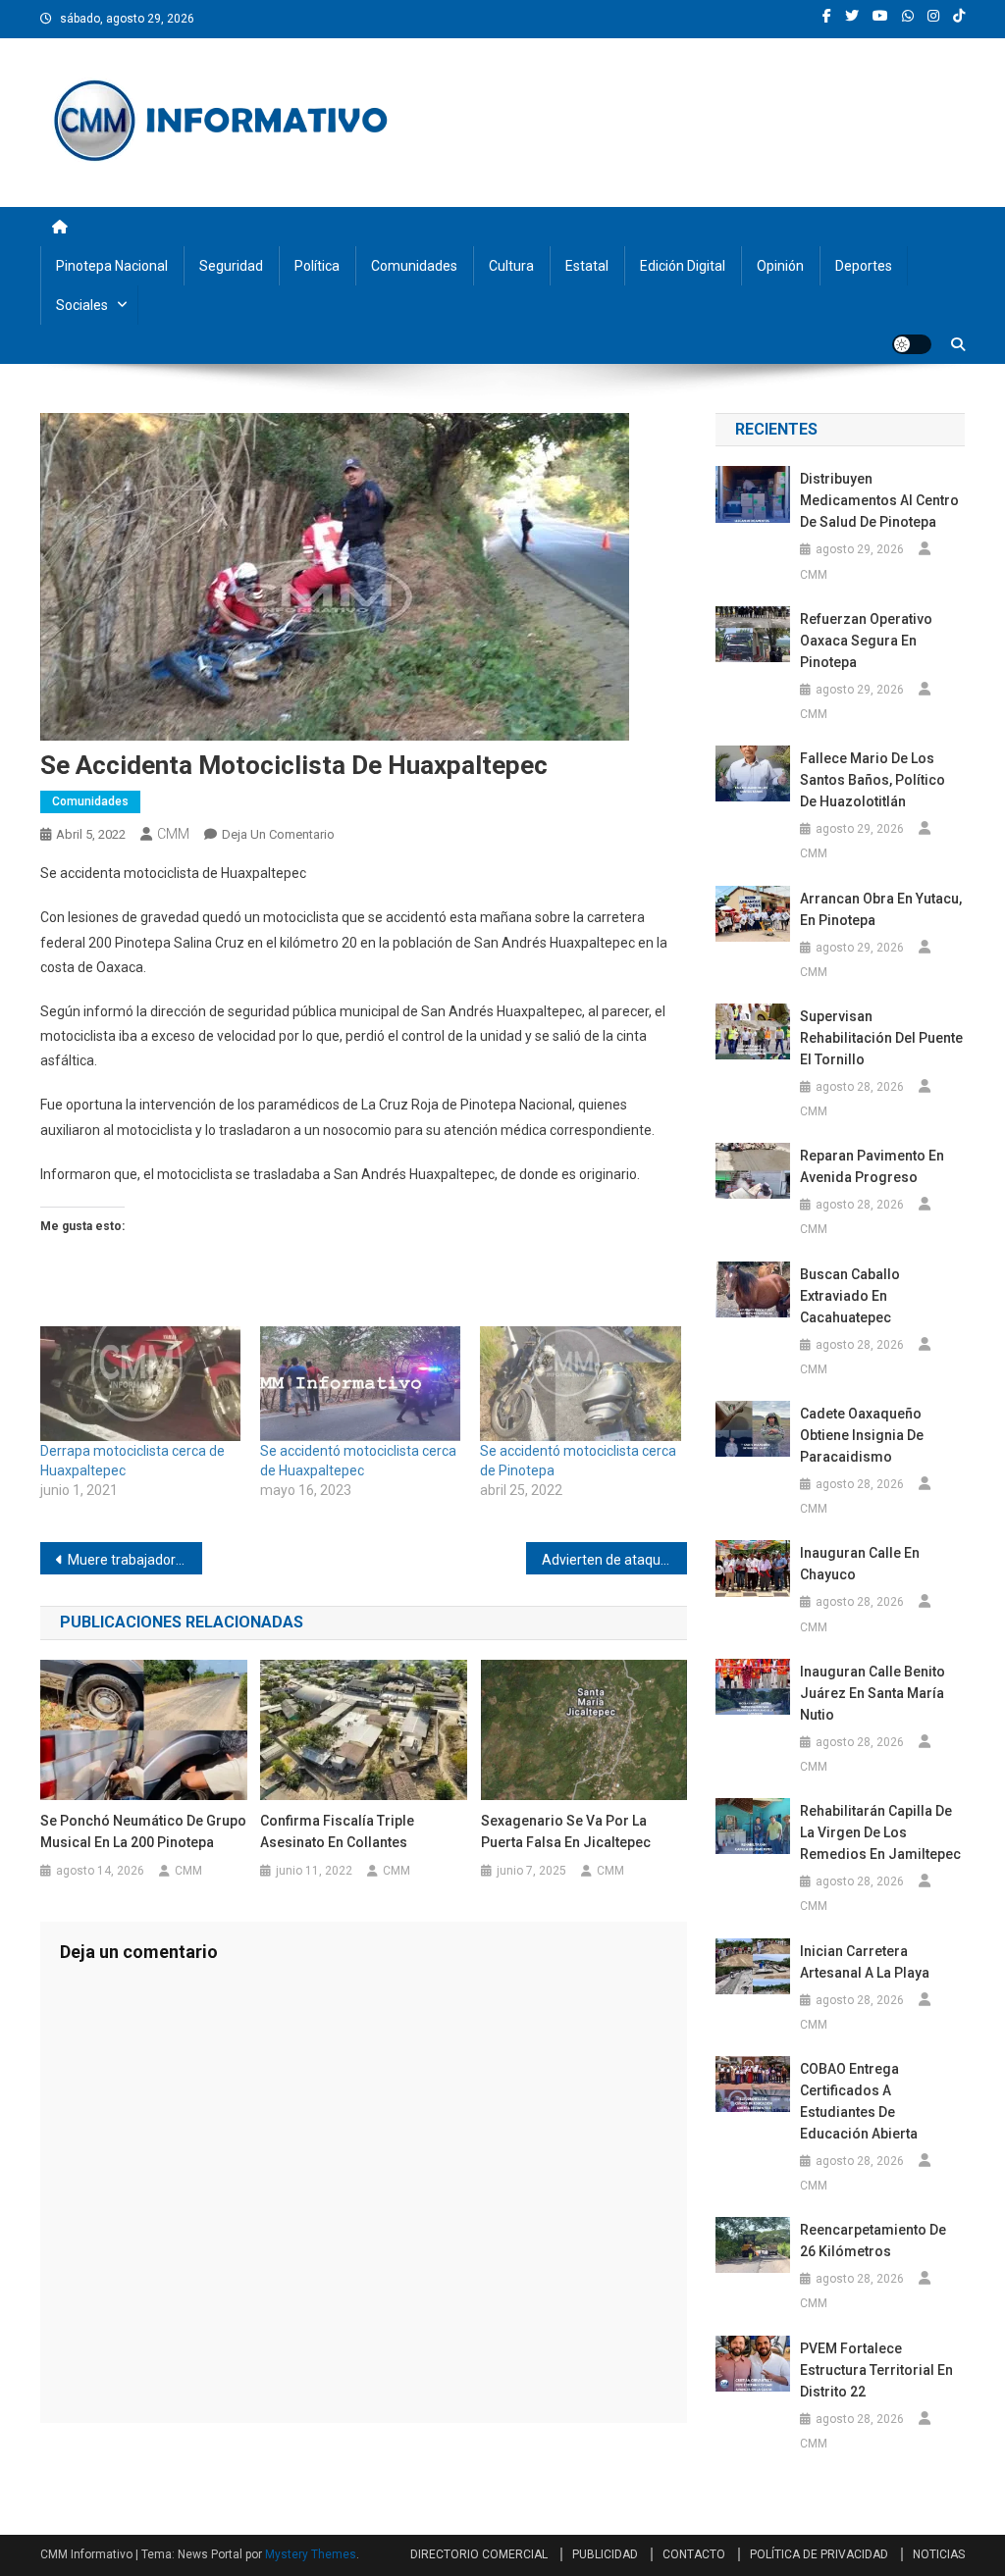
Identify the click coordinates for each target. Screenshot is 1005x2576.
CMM (173, 834)
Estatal (587, 266)
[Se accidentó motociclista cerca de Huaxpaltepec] (360, 1384)
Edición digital (683, 266)
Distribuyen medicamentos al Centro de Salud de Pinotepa (879, 500)
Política (317, 266)
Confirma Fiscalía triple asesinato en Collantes (337, 1831)
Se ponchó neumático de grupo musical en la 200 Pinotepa (143, 1831)
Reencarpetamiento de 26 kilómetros (873, 2241)
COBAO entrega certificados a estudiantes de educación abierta (859, 2101)
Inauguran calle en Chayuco (860, 1564)
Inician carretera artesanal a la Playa (865, 1962)
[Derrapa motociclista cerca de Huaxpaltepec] (140, 1384)
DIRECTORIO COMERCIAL (479, 2554)
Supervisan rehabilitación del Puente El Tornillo (881, 1038)
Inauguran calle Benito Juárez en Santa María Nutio (873, 1693)
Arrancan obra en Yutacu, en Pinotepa (881, 909)
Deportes (864, 266)
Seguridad (231, 266)
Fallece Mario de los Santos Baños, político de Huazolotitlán (873, 780)
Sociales (82, 305)
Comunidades (414, 266)
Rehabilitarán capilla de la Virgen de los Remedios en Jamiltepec (880, 1832)
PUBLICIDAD (605, 2554)
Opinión (780, 266)
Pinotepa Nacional (112, 266)
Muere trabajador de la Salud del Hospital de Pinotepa (135, 1560)
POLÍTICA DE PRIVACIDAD (819, 2554)
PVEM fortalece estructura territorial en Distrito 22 (876, 2370)
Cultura (511, 266)
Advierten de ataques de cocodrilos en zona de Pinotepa (615, 1560)
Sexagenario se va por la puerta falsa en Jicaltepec (566, 1831)
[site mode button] (912, 344)
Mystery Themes (311, 2554)
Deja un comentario (278, 834)
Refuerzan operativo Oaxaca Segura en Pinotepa (866, 641)
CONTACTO (694, 2554)
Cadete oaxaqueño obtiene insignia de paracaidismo (862, 1435)
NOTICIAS (939, 2554)
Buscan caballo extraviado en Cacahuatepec (850, 1296)
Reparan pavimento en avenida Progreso (872, 1166)
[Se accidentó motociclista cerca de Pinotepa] (580, 1384)
